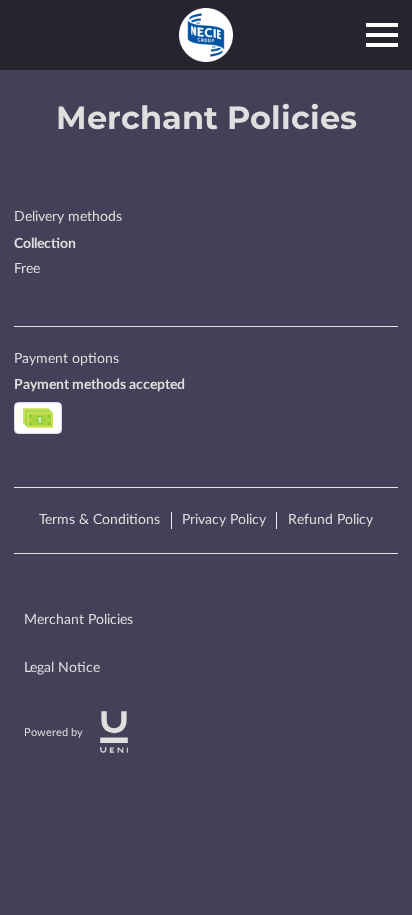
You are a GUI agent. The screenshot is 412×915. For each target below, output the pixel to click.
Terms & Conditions (99, 520)
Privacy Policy (224, 520)
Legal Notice (62, 668)
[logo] (114, 732)
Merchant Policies (78, 620)
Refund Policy (330, 520)
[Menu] (382, 35)
